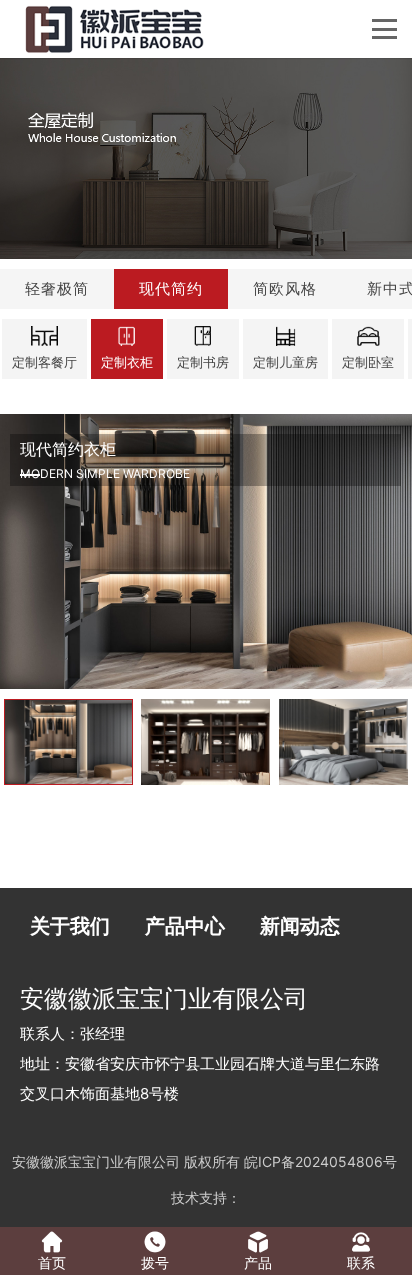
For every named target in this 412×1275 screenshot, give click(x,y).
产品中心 (185, 926)
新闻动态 (300, 926)
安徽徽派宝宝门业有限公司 (96, 1161)
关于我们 (70, 926)
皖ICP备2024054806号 (320, 1161)
